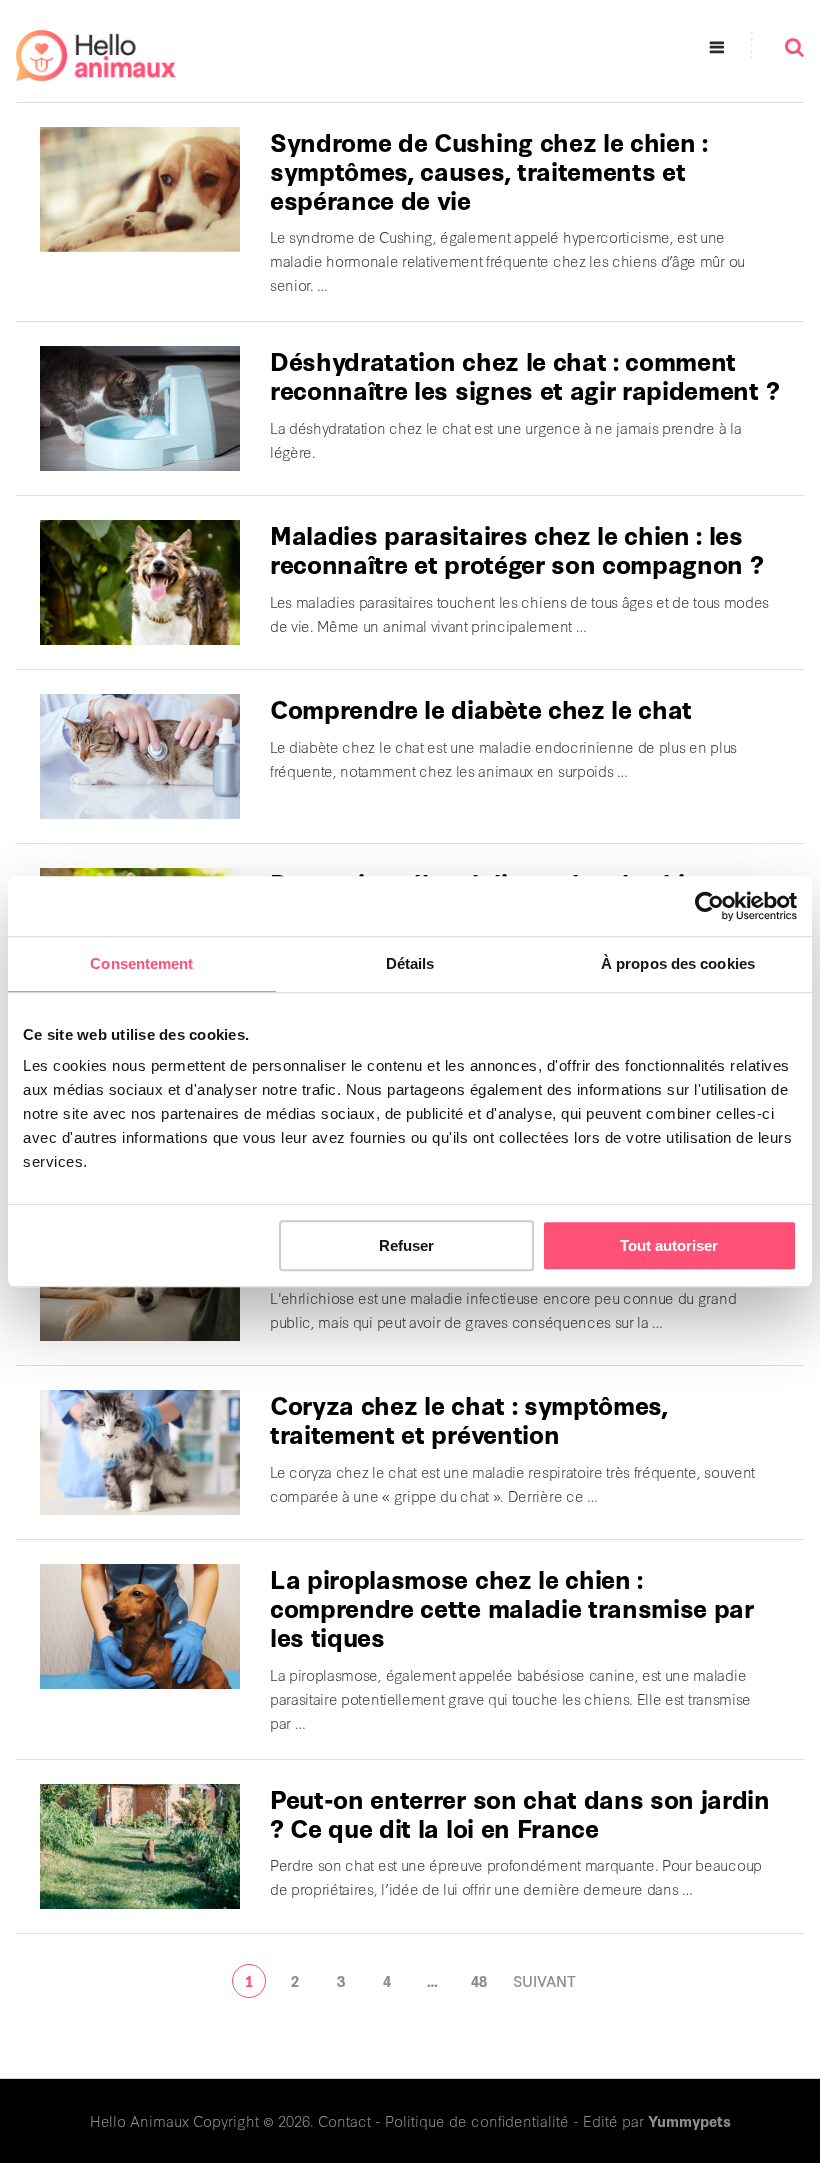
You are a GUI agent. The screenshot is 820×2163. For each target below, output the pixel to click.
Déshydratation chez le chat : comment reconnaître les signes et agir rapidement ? (524, 374)
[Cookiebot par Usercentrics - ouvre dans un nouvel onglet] (709, 906)
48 (479, 1980)
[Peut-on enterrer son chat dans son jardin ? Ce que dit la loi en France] (140, 1846)
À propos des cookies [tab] (678, 963)
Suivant (544, 1980)
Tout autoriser (669, 1245)
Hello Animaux (139, 2120)
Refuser (406, 1245)
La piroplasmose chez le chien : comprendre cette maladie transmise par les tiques (512, 1607)
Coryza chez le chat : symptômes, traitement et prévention (469, 1418)
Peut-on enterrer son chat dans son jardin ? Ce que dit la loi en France (520, 1812)
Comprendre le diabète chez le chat (481, 708)
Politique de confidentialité (477, 2120)
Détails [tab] (410, 963)
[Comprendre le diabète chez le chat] (140, 756)
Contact (344, 2120)
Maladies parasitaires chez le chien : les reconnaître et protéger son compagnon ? (517, 548)
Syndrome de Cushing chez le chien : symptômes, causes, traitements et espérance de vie (489, 170)
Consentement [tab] (141, 963)
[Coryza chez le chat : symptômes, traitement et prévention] (140, 1452)
